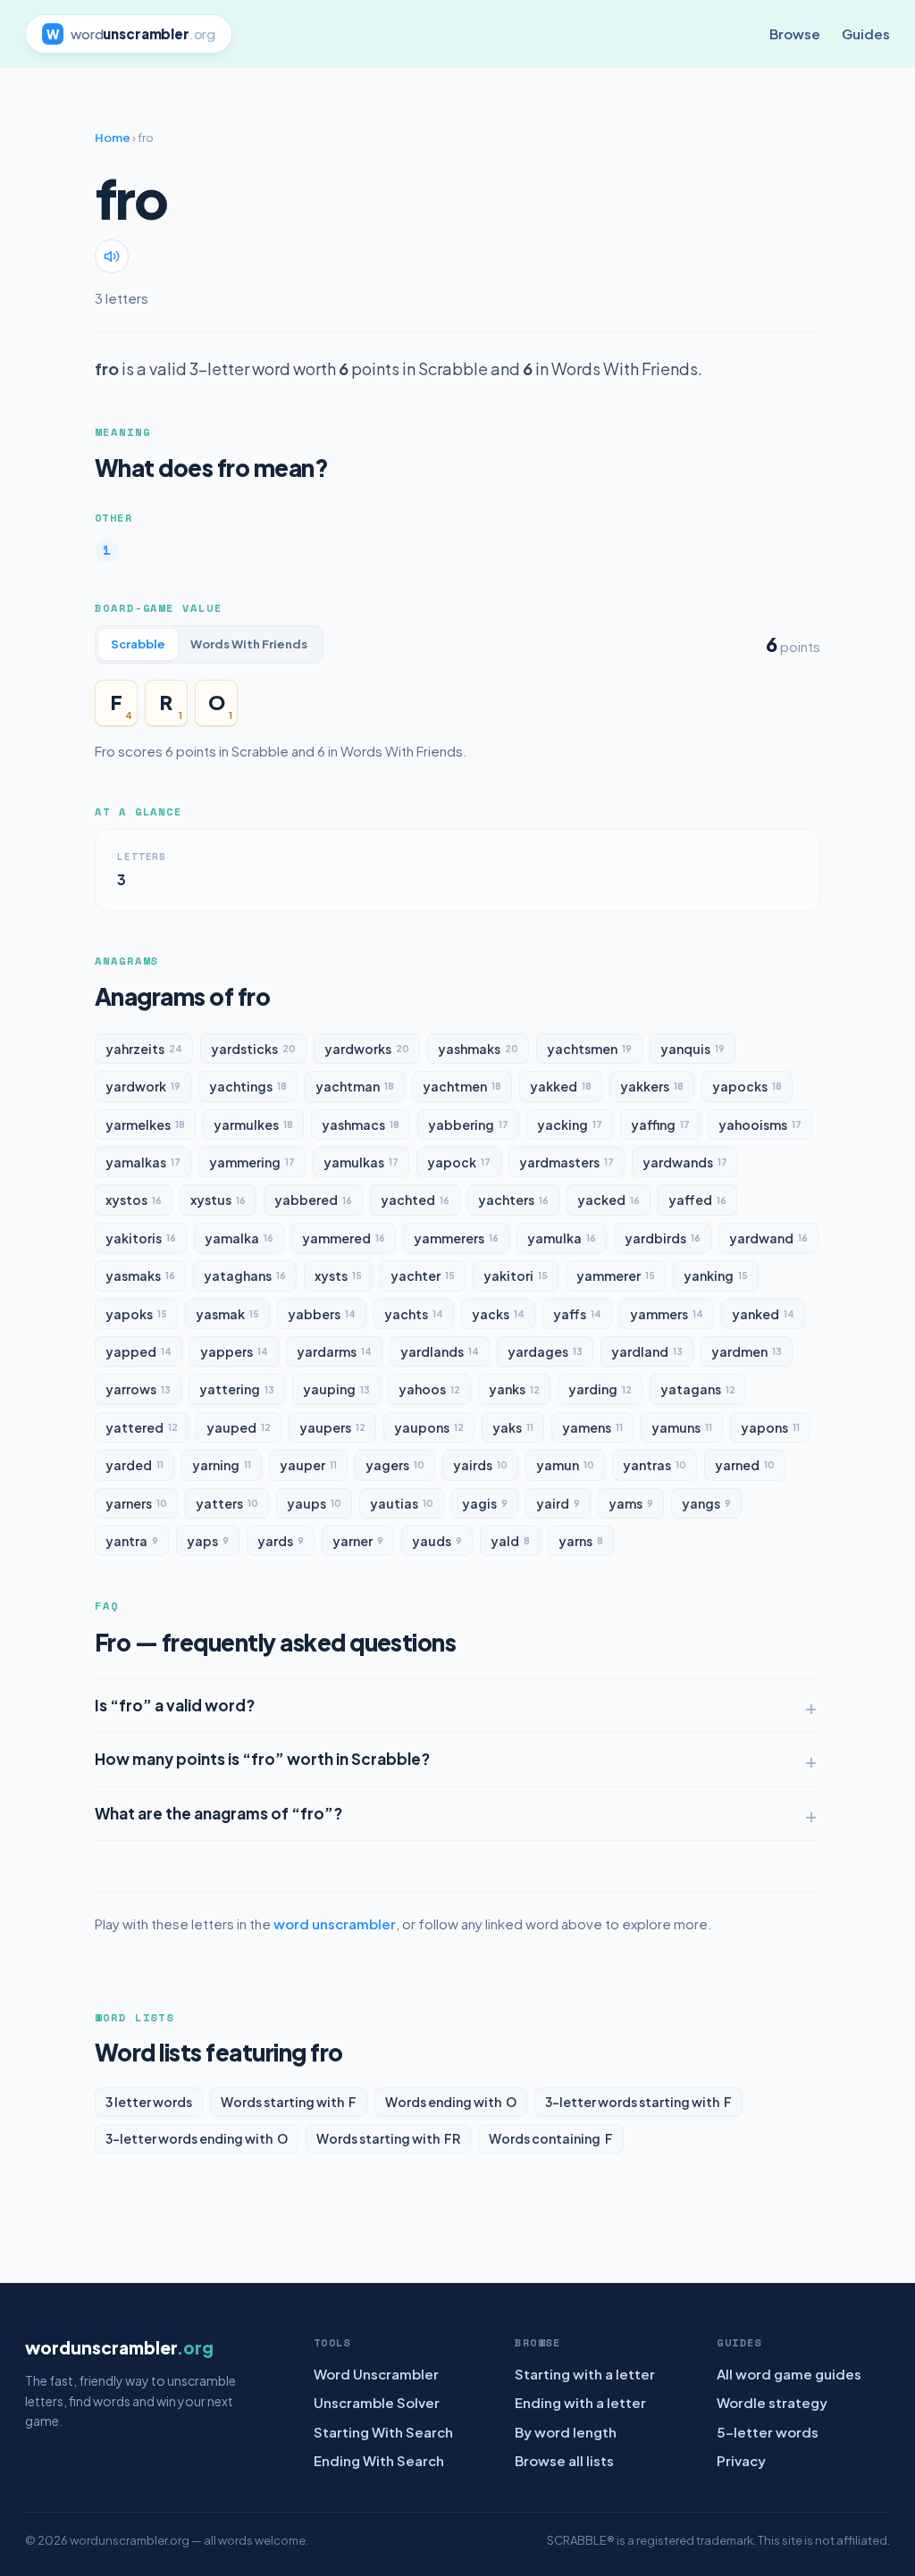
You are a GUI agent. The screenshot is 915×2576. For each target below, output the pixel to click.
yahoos (429, 1389)
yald (510, 1541)
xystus (218, 1200)
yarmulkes (253, 1125)
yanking (716, 1275)
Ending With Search (379, 2460)
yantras (655, 1465)
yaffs (577, 1314)
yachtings (248, 1086)
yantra (132, 1541)
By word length (566, 2432)
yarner (358, 1541)
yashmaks (478, 1049)
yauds (437, 1541)
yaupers (332, 1427)
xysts (338, 1275)
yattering (237, 1389)
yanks (514, 1389)
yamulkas (361, 1162)
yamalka (239, 1238)
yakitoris (141, 1238)
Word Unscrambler (376, 2374)
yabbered (313, 1200)
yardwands (685, 1162)
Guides (866, 33)
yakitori (516, 1275)
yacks (498, 1314)
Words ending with (451, 2102)
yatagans (698, 1389)
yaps (208, 1541)
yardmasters (567, 1162)
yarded (134, 1465)
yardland (647, 1351)
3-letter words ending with (197, 2138)
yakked (561, 1086)
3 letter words (149, 2102)
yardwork (143, 1086)
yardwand (768, 1238)
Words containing (551, 2138)
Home (113, 138)
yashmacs (361, 1125)
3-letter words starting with (638, 2102)
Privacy (741, 2460)
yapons (770, 1427)
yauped (239, 1427)
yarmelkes (145, 1125)
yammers (667, 1314)
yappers (234, 1351)
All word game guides (789, 2374)
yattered (142, 1427)
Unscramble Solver (377, 2402)
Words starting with (289, 2102)
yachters (513, 1200)
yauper (308, 1465)
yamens (592, 1427)
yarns (581, 1541)
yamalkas (143, 1162)
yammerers (456, 1238)
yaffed (697, 1200)
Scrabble (138, 644)
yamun (565, 1465)
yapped (139, 1351)
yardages (545, 1351)
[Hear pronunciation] (112, 256)
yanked (763, 1314)
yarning (222, 1465)
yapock (459, 1162)
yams (631, 1503)
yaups (314, 1503)
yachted (415, 1200)
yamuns (682, 1427)
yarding (600, 1389)
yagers (395, 1465)
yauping (336, 1389)
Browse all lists (564, 2460)
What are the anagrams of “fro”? (218, 1813)
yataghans (245, 1275)
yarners (136, 1503)
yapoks (136, 1314)
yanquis (693, 1049)
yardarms (334, 1351)
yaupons (429, 1427)
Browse (795, 33)
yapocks (747, 1086)
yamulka (562, 1238)
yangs (706, 1503)
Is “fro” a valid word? (175, 1705)
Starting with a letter (585, 2374)
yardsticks (253, 1049)
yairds (480, 1465)
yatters (227, 1503)
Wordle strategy (772, 2402)
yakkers (652, 1086)
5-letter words (768, 2432)
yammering (252, 1162)
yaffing (660, 1125)
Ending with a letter (580, 2402)
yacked (609, 1200)
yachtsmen (589, 1049)
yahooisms (760, 1125)
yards (281, 1541)
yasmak (227, 1314)
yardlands (440, 1351)
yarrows (138, 1389)
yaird (558, 1503)
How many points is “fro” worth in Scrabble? (262, 1759)
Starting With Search (383, 2432)
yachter (423, 1275)
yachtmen (462, 1086)
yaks (513, 1427)
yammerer (616, 1275)
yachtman (355, 1086)
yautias (402, 1503)
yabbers (322, 1314)
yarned (745, 1465)
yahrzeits (144, 1049)
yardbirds (663, 1238)
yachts (414, 1314)
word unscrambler (335, 1924)
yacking (570, 1125)
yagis (485, 1503)
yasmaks (140, 1275)
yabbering (468, 1125)
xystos (134, 1200)
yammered (344, 1238)
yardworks (367, 1049)
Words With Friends (249, 644)
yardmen (747, 1351)
